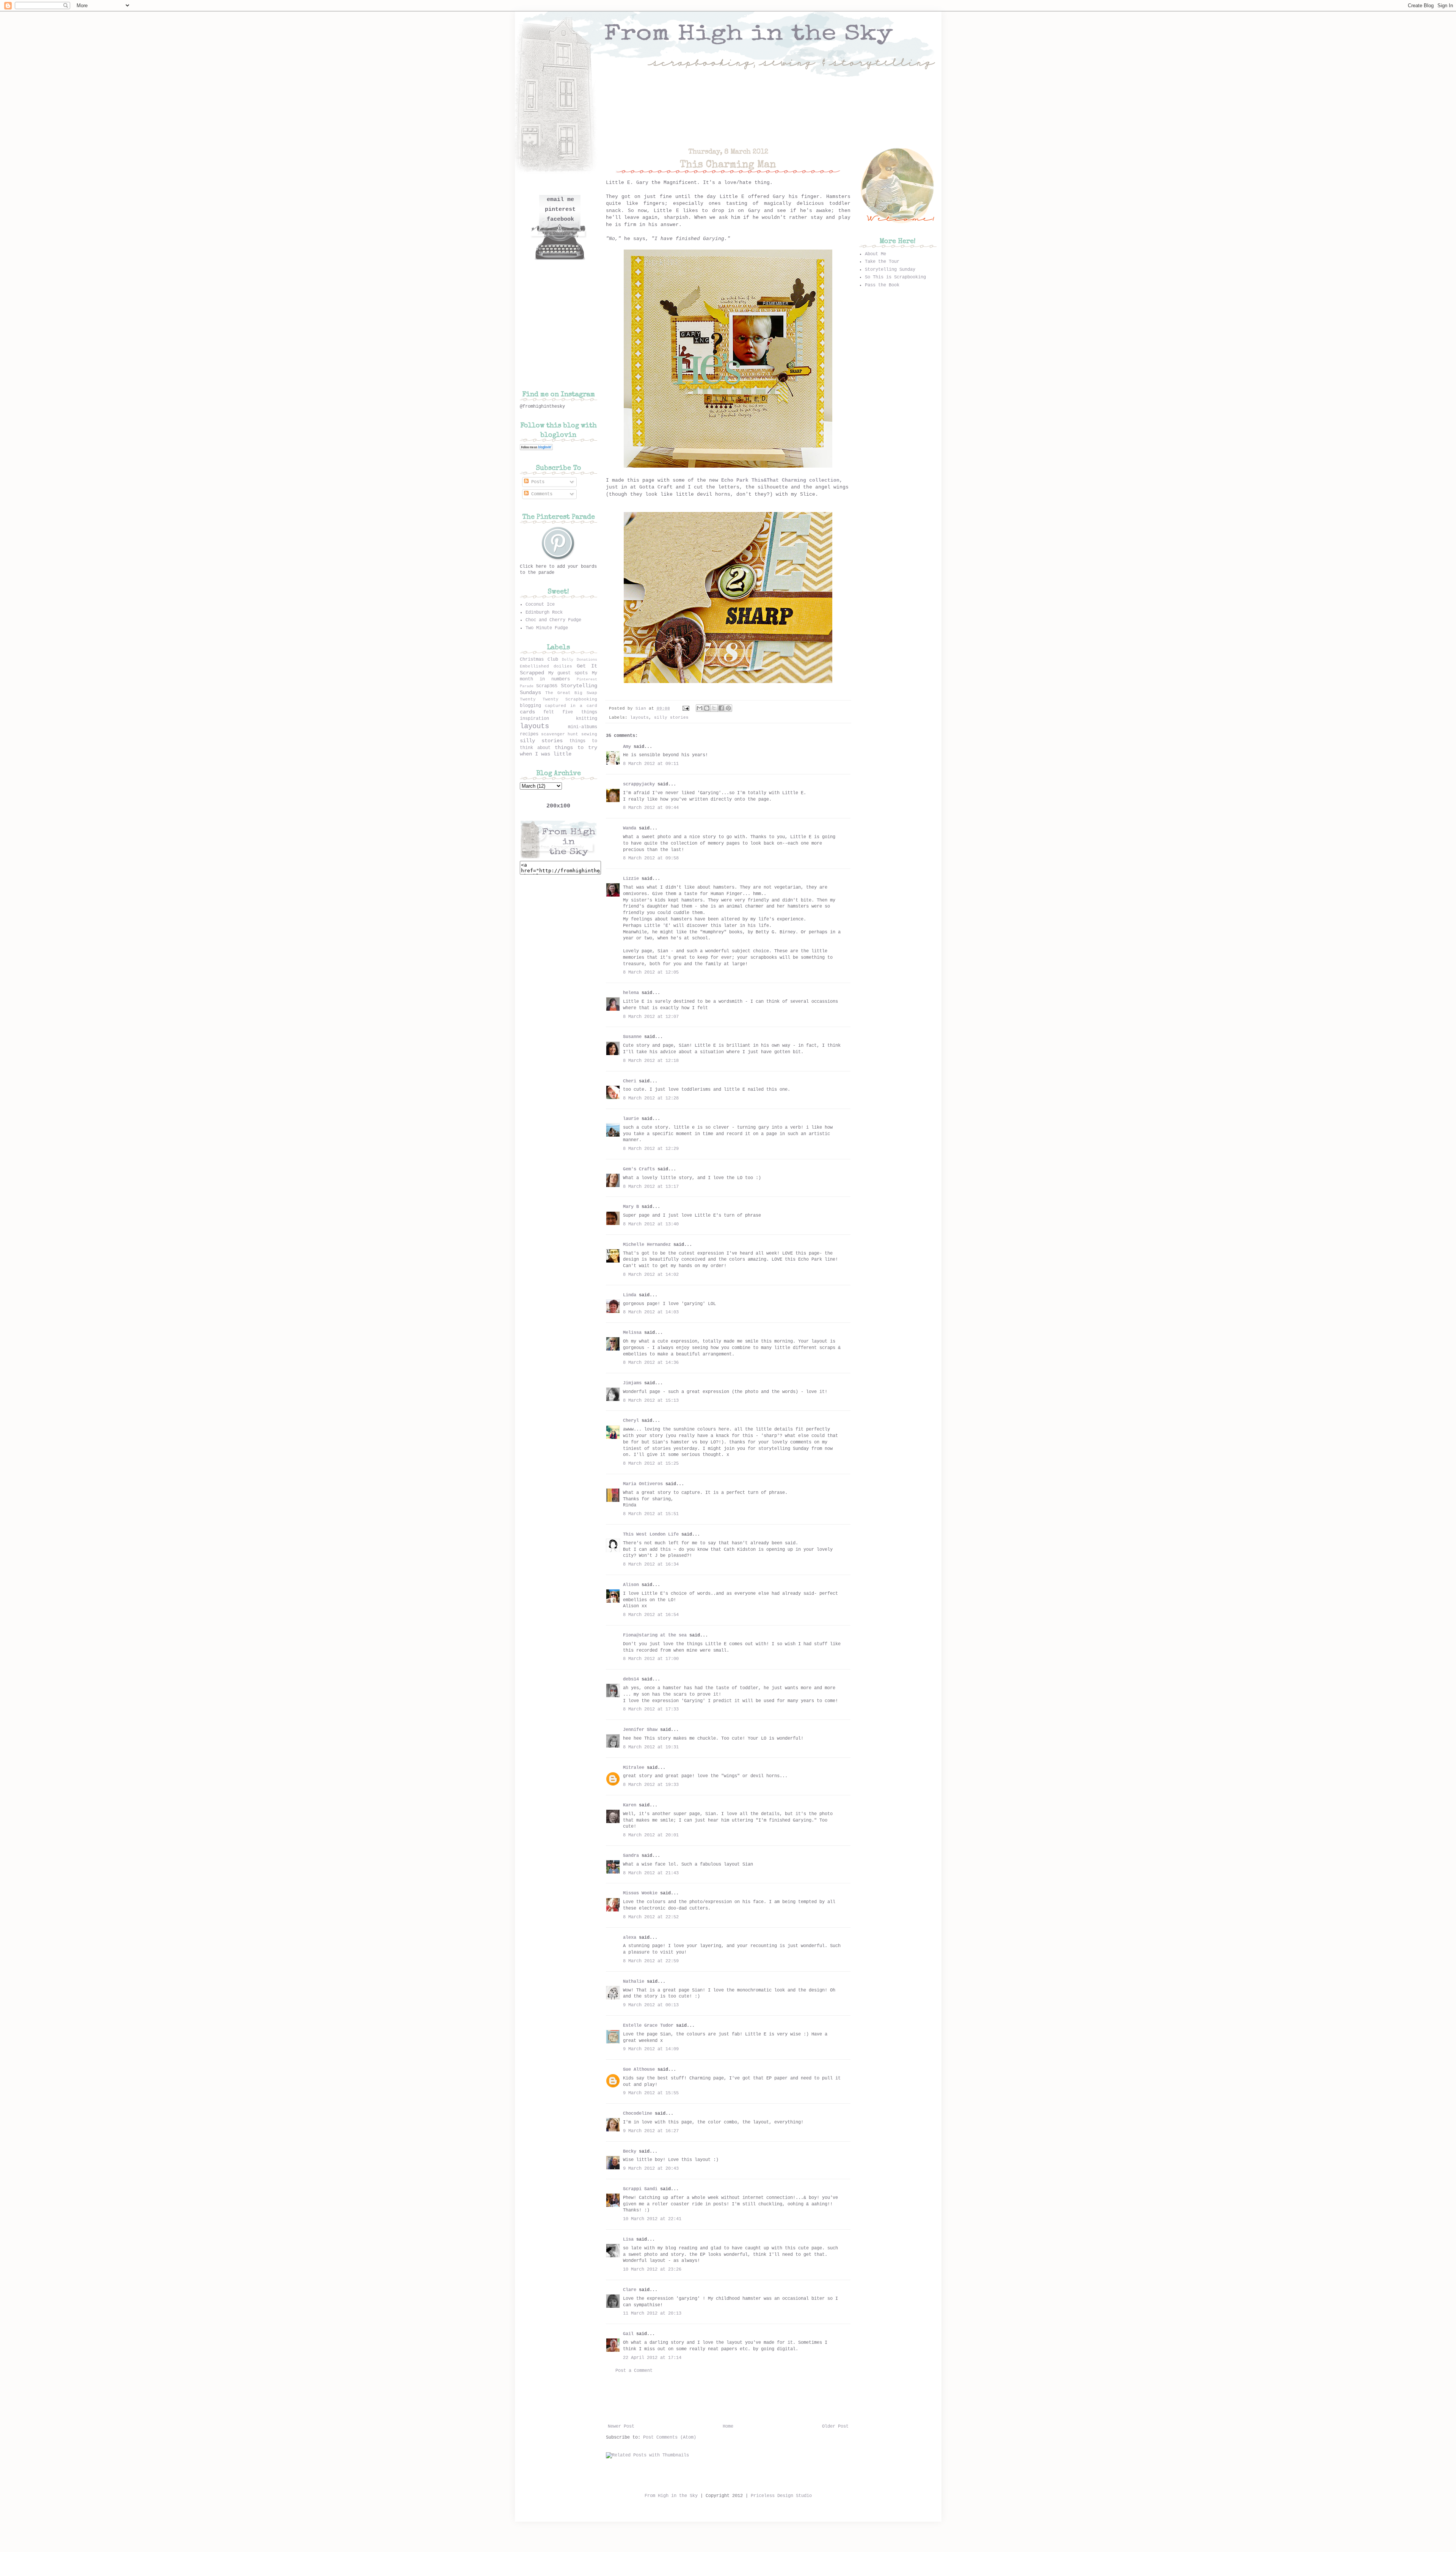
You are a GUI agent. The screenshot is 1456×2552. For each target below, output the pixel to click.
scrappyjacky (639, 784)
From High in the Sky (671, 2496)
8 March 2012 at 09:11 (651, 764)
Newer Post (621, 2426)
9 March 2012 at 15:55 (651, 2093)
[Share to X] (714, 708)
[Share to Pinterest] (728, 708)
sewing (589, 734)
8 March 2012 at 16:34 (651, 1564)
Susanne (632, 1037)
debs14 (631, 1679)
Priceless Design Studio (781, 2496)
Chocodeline (638, 2114)
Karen (630, 1805)
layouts (639, 718)
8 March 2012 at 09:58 (651, 858)
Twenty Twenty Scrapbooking (559, 699)
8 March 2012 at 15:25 (651, 1464)
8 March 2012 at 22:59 (651, 1961)
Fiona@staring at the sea (655, 1635)
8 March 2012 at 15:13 (651, 1401)
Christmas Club (539, 660)
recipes (529, 734)
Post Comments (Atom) (670, 2437)
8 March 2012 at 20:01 (651, 1835)
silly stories (671, 718)
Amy (627, 747)
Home (728, 2426)
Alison (631, 1585)
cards (527, 712)
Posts (537, 482)
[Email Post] (686, 708)
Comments (541, 494)
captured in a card (571, 706)
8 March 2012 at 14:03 (651, 1312)
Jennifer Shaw (640, 1730)
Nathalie (634, 1982)
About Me (875, 254)
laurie (631, 1119)
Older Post (835, 2426)
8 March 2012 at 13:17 (651, 1187)
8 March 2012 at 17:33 (651, 1709)
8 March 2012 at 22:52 (651, 1917)
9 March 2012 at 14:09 (651, 2049)
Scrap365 (547, 686)
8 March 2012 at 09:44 (651, 808)
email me (560, 200)
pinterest (560, 210)
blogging (530, 706)
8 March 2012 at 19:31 (651, 1747)
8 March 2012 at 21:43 (651, 1873)
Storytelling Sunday (890, 270)
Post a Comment (634, 2371)
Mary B (631, 1207)
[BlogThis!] (707, 708)
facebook (560, 219)
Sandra (631, 1856)
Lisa (628, 2239)
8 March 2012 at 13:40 (651, 1224)
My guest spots (568, 673)
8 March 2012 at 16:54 (651, 1615)
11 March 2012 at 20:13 (652, 2313)
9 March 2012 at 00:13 (651, 2005)
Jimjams (632, 1383)
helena (631, 993)
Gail (628, 2334)
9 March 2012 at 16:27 (651, 2131)
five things (580, 712)
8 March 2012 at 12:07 (651, 1017)
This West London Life (651, 1534)
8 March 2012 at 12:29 (651, 1149)
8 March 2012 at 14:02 (651, 1275)
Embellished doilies (546, 666)
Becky (630, 2152)
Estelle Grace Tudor (648, 2026)
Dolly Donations (580, 660)
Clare (630, 2290)
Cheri (630, 1081)
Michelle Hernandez (647, 1245)
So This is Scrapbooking (895, 277)
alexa (630, 1938)
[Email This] (700, 708)
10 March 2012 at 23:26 (652, 2269)
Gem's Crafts (639, 1169)
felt (549, 712)
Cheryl (631, 1421)
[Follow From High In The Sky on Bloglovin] (536, 449)
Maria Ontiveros (643, 1484)
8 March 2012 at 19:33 (651, 1785)
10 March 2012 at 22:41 (652, 2219)
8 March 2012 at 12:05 (651, 972)
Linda (630, 1295)
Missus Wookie (640, 1893)
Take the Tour (882, 262)
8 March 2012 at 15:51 (651, 1514)
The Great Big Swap (571, 693)
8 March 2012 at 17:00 (651, 1659)
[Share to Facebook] (721, 708)
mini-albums (583, 727)
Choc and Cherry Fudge (553, 620)
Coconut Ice (540, 605)
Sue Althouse (639, 2070)
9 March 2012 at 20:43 (651, 2169)
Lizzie (631, 879)
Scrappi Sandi (640, 2189)
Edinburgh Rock (544, 612)
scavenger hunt (560, 734)
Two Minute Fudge (547, 628)
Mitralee (634, 1768)
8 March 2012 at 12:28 (651, 1098)
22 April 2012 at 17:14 (652, 2358)
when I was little (546, 754)
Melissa (632, 1333)
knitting (587, 719)
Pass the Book (882, 285)
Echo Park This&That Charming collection (780, 480)
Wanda (630, 828)
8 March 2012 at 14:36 (651, 1363)
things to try (576, 748)
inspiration (534, 719)
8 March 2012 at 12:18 (651, 1061)
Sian (642, 708)
